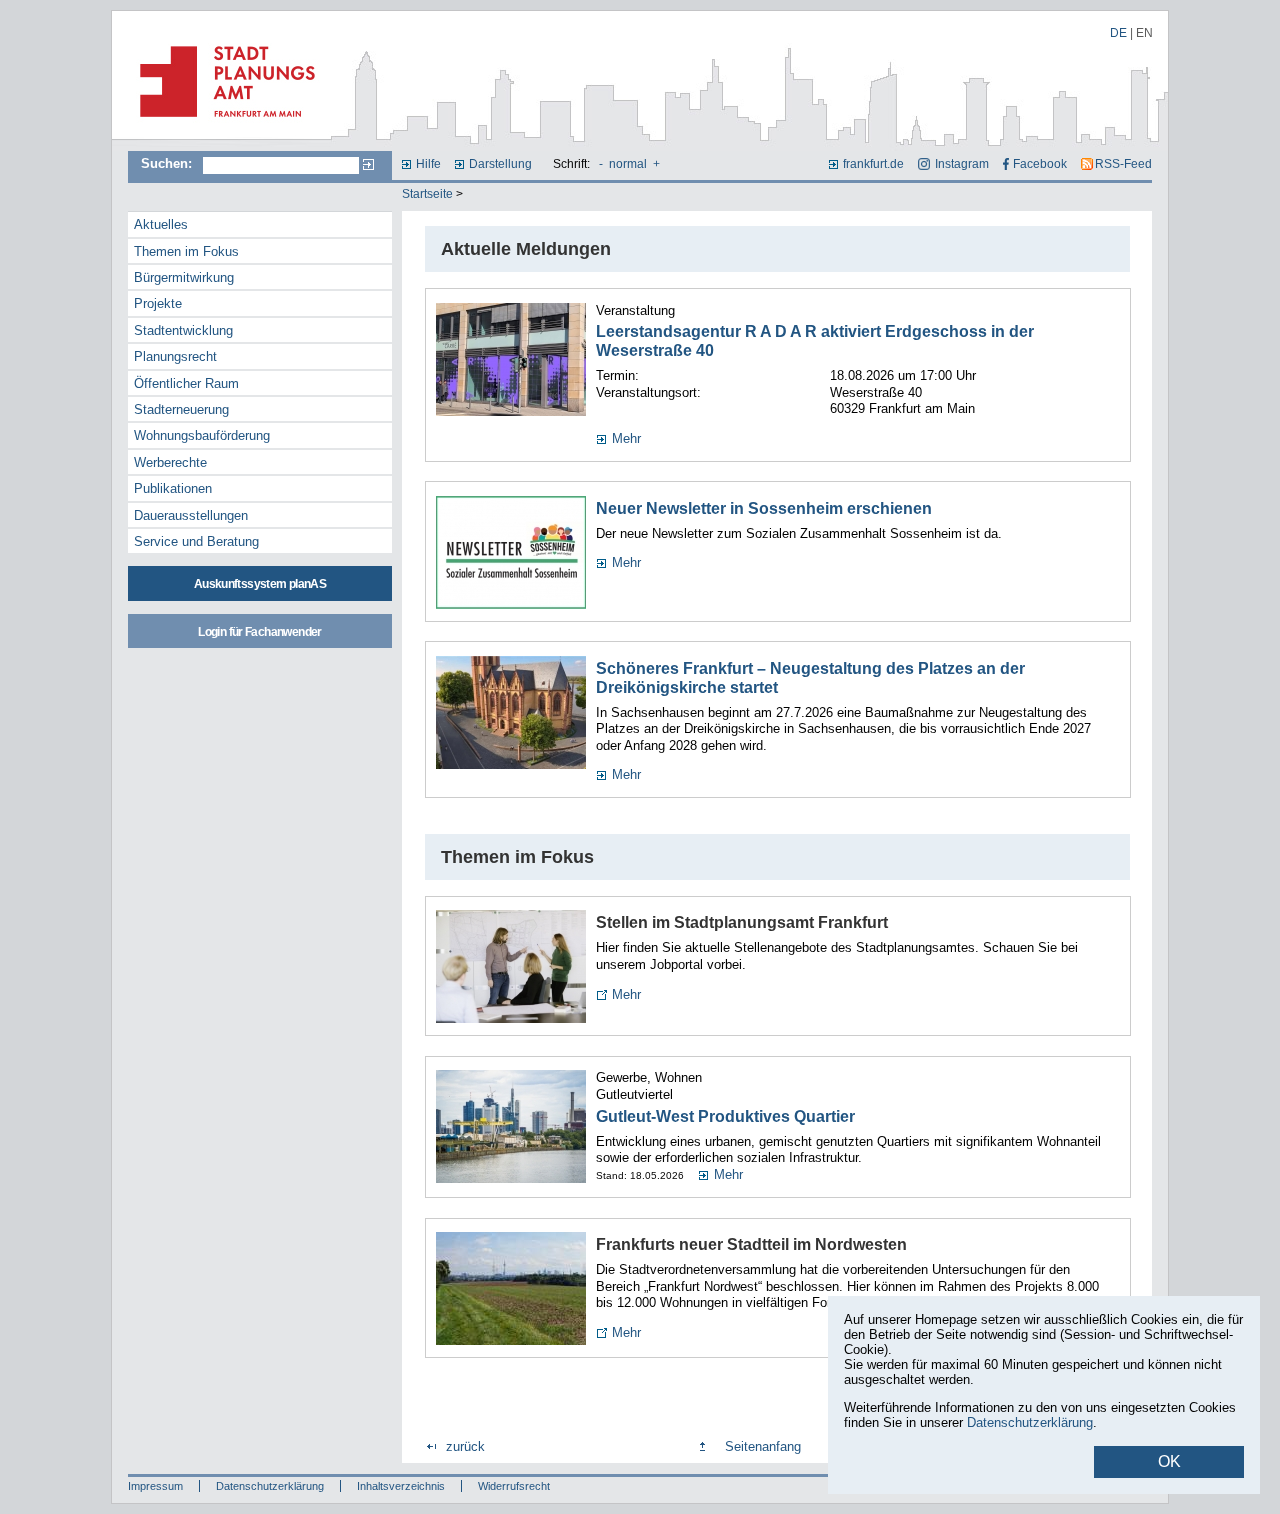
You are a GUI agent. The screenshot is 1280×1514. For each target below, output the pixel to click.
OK (1169, 1461)
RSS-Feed (1123, 164)
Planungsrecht (175, 356)
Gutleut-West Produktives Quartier (725, 1116)
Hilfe (428, 164)
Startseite (427, 194)
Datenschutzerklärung (270, 1486)
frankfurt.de (873, 164)
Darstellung (500, 164)
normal (628, 164)
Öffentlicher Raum (186, 383)
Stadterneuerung (181, 409)
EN (1144, 33)
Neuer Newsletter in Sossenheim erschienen (764, 508)
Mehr (626, 438)
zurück (465, 1446)
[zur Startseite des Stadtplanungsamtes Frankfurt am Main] (221, 125)
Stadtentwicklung (183, 330)
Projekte (158, 303)
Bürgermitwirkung (184, 277)
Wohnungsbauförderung (202, 435)
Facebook (1040, 164)
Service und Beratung (196, 541)
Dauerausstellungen (191, 515)
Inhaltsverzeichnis (401, 1486)
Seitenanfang (763, 1446)
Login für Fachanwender (259, 632)
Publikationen (173, 488)
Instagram (961, 164)
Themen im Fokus (186, 251)
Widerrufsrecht (514, 1486)
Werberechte (170, 462)
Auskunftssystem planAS (260, 584)
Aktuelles (161, 224)
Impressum (155, 1486)
